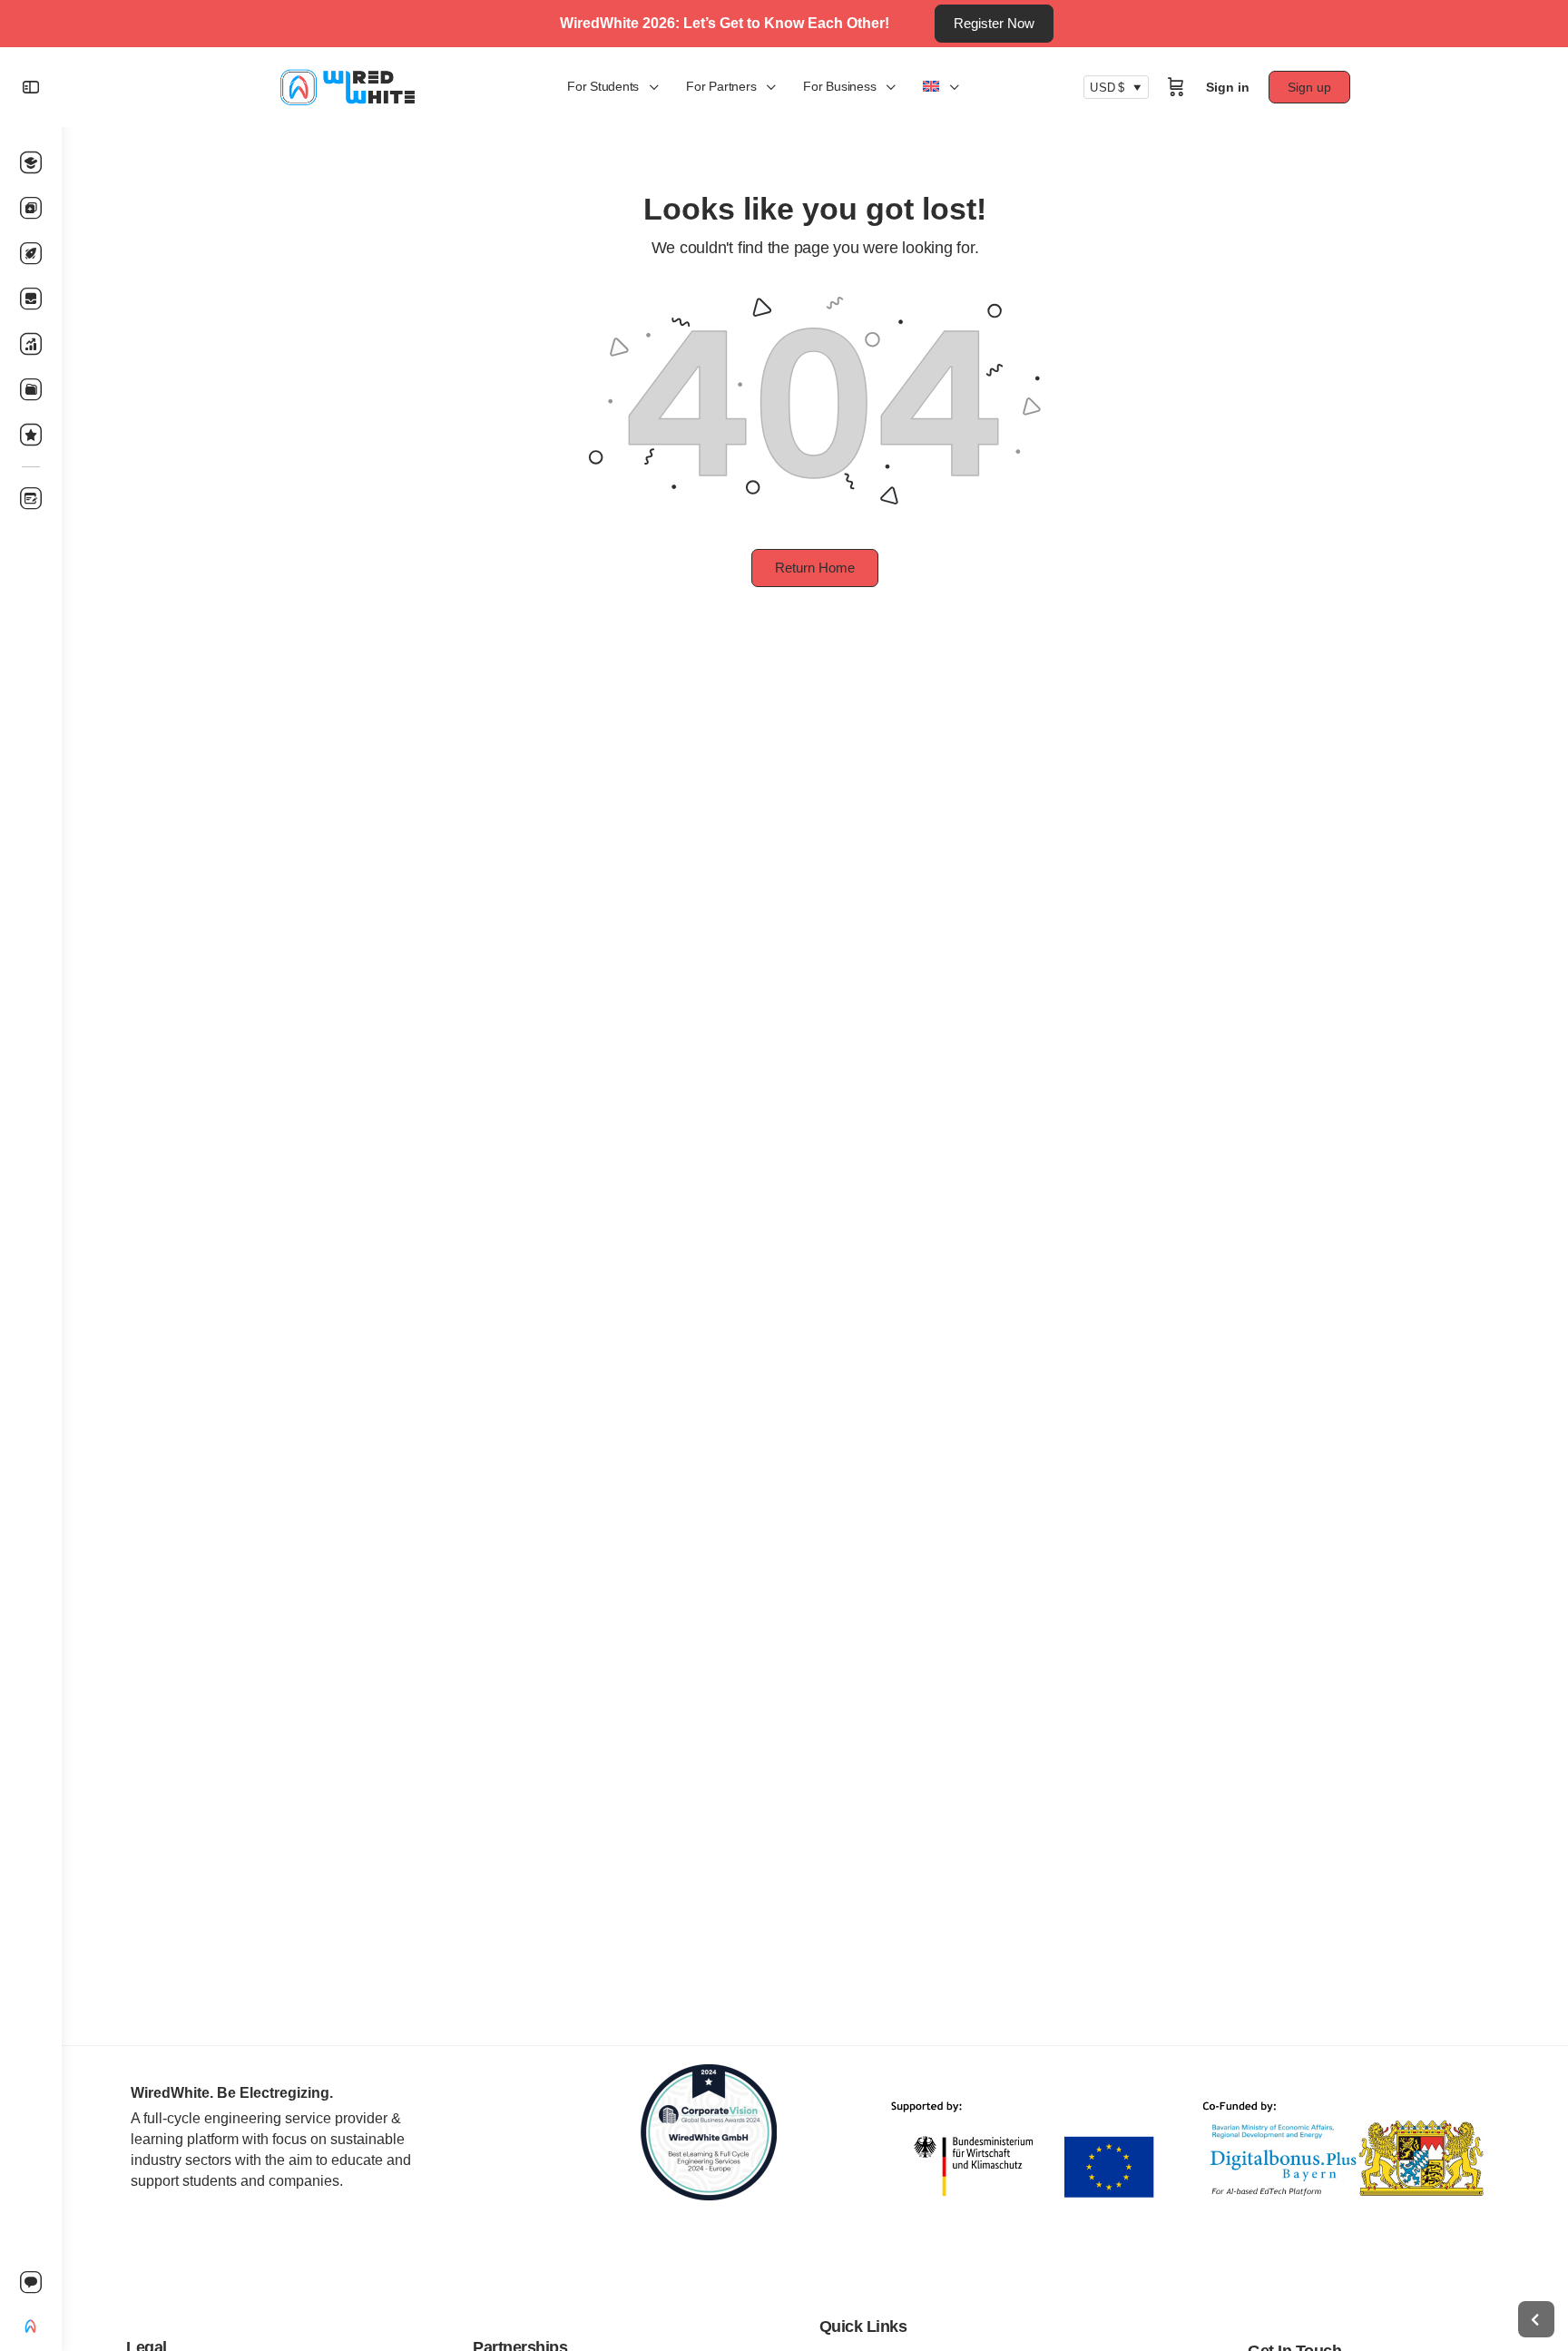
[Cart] (1176, 87)
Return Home (815, 568)
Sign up (1309, 87)
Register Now (994, 23)
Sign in (1228, 87)
